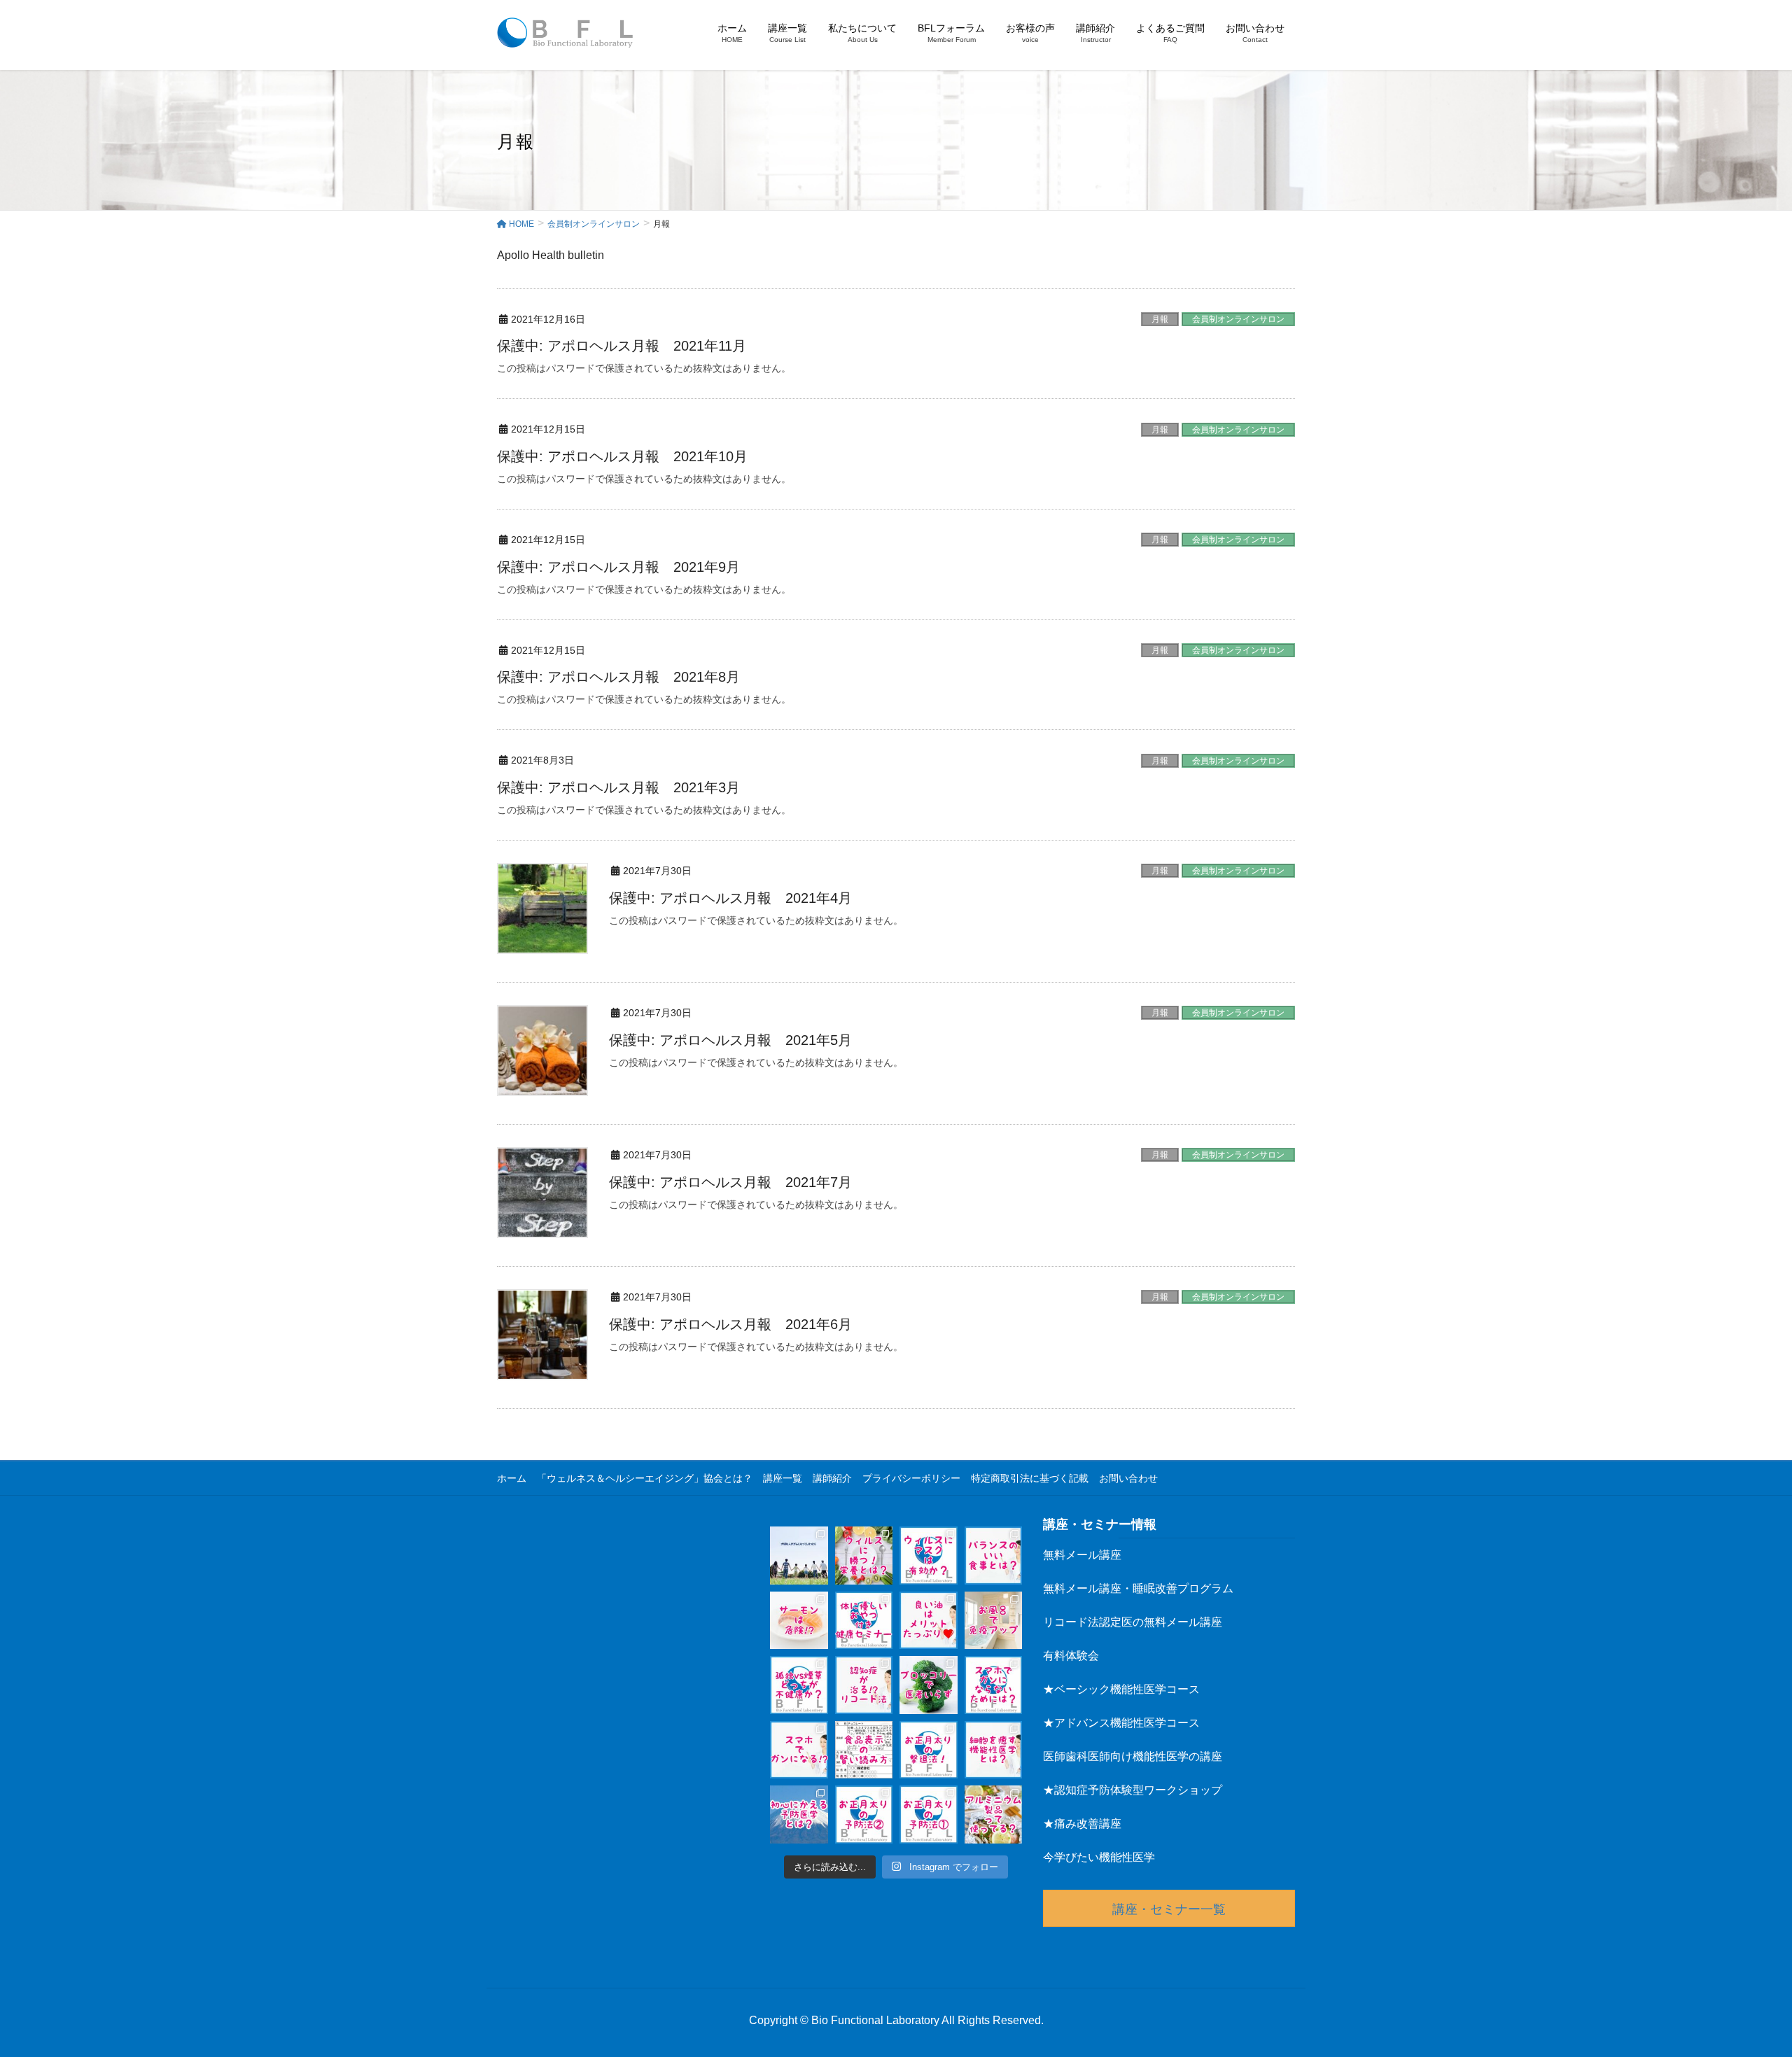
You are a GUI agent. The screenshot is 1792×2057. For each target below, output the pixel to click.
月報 (1160, 319)
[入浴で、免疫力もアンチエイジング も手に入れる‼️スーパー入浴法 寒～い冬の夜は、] (994, 1621)
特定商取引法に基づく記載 (1030, 1478)
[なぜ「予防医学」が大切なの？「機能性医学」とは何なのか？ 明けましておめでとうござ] (799, 1814)
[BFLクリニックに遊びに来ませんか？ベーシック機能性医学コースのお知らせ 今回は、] (864, 1621)
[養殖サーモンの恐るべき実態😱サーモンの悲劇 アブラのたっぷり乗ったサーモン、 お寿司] (799, 1621)
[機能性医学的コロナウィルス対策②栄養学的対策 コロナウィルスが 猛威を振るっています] (864, 1556)
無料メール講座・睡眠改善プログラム (1138, 1588)
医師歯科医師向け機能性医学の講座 (1133, 1756)
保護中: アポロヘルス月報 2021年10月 (622, 456)
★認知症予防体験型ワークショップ (1133, 1790)
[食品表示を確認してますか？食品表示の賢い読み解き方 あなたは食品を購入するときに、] (864, 1750)
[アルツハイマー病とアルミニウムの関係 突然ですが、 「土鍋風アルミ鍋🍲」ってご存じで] (994, 1814)
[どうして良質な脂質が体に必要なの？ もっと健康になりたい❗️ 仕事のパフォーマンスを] (929, 1621)
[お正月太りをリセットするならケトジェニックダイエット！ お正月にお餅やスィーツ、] (929, 1750)
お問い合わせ (1128, 1478)
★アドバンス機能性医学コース (1121, 1723)
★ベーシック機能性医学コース (1121, 1689)
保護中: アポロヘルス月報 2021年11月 (622, 346)
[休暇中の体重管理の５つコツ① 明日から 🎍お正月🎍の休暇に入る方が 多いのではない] (929, 1814)
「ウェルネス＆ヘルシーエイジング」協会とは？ (645, 1478)
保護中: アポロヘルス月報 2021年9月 (618, 567)
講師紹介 (832, 1478)
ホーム (512, 1478)
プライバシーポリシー (911, 1478)
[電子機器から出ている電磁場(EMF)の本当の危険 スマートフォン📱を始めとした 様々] (799, 1750)
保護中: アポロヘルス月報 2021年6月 (730, 1324)
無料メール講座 (1082, 1555)
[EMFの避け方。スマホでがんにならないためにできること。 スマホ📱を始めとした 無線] (994, 1685)
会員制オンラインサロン (1238, 319)
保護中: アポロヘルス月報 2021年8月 (618, 677)
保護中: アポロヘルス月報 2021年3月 (618, 787)
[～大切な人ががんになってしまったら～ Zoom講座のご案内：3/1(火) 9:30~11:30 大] (799, 1556)
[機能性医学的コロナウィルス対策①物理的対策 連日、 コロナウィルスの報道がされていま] (929, 1556)
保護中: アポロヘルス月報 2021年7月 (730, 1182)
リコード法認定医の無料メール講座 (1133, 1622)
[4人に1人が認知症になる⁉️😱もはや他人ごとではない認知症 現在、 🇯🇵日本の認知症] (864, 1685)
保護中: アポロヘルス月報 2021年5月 (730, 1040)
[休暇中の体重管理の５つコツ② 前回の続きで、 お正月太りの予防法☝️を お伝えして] (864, 1814)
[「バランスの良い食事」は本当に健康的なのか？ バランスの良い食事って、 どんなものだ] (994, 1556)
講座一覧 (783, 1478)
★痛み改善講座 (1082, 1824)
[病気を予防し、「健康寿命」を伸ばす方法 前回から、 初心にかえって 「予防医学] (994, 1750)
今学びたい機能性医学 (1099, 1857)
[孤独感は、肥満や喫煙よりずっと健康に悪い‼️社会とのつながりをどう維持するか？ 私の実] (799, 1685)
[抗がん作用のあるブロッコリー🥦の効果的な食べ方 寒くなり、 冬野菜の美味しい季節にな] (929, 1685)
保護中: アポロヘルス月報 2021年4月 (730, 898)
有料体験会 (1071, 1656)
